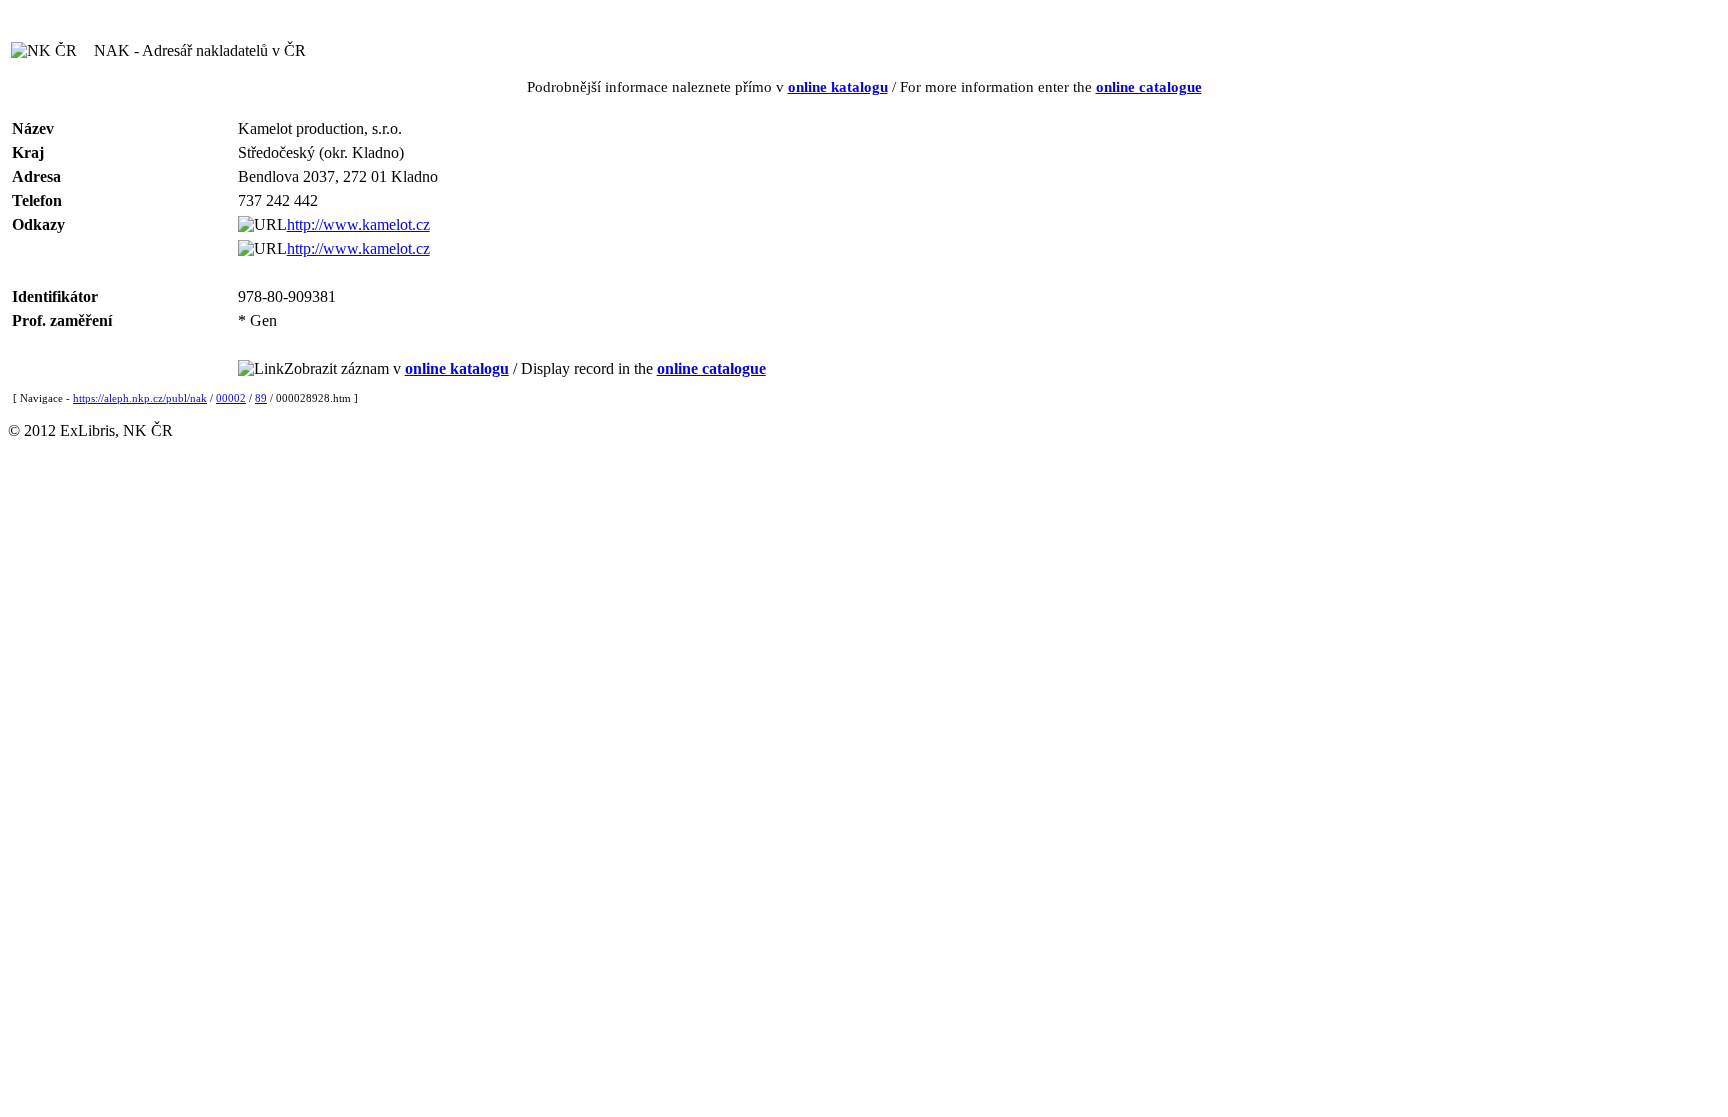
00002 (231, 398)
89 (261, 398)
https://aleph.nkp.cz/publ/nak (140, 398)
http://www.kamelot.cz (358, 224)
